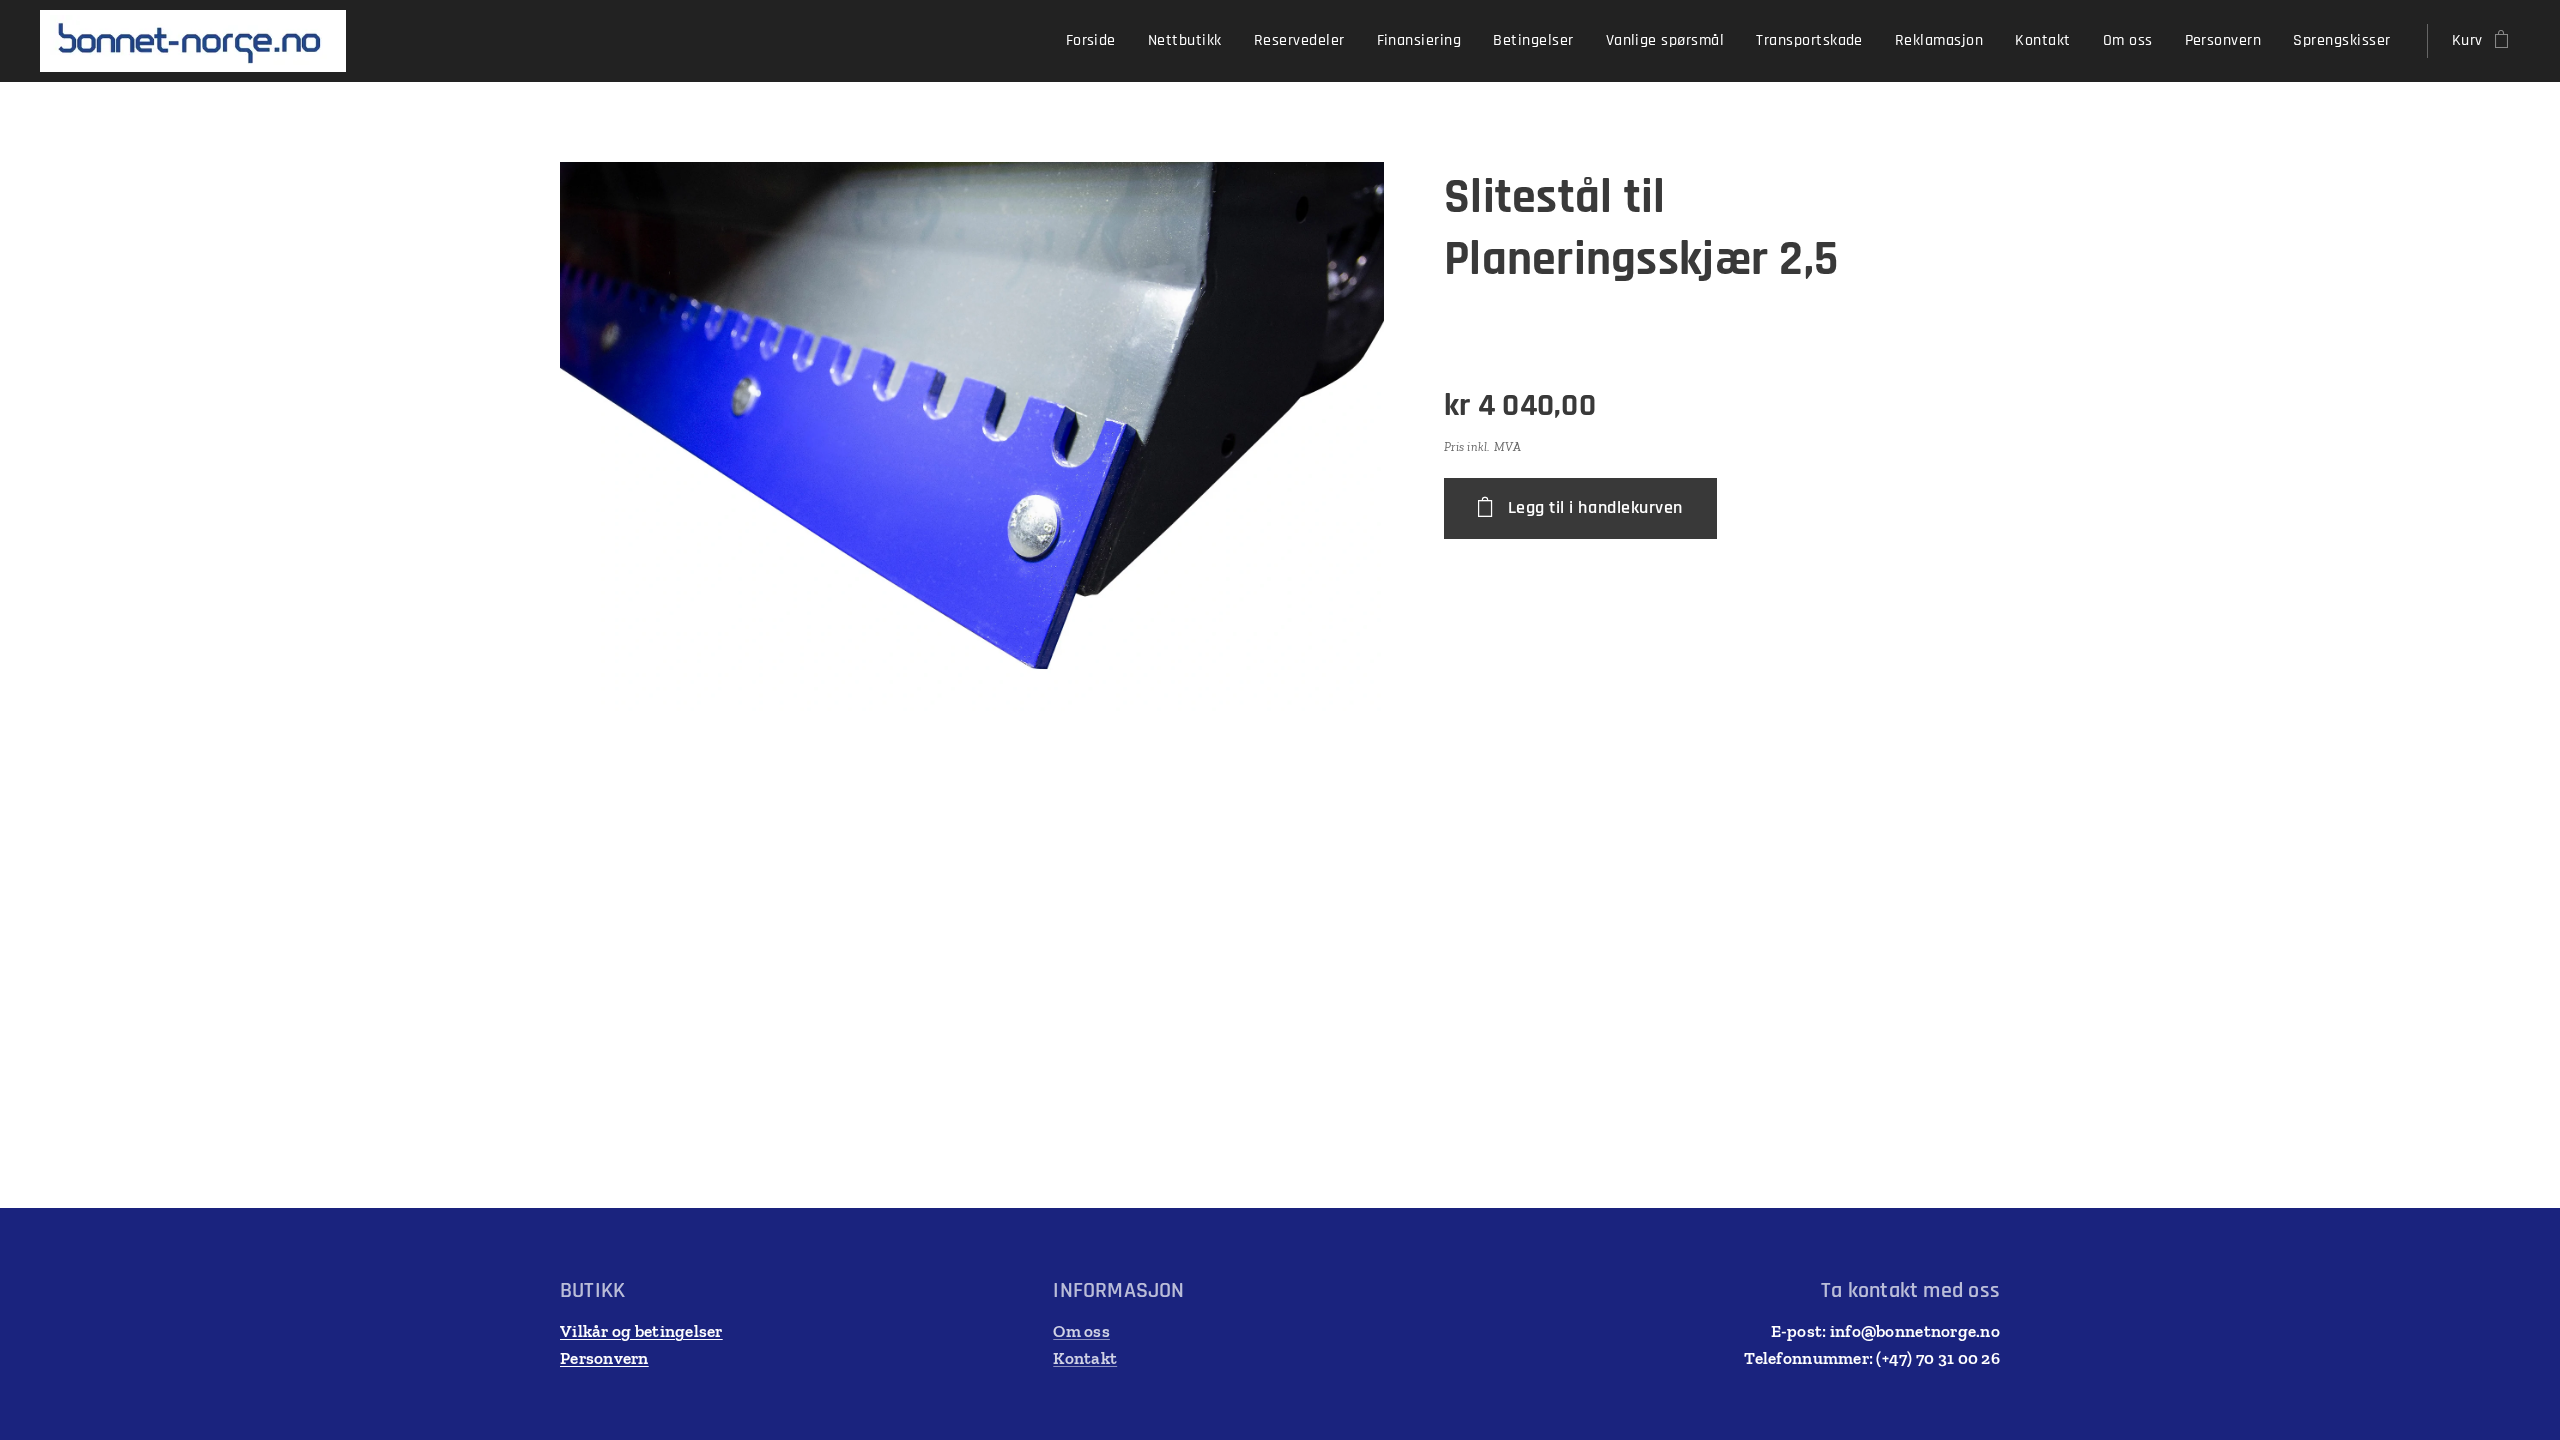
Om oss (1081, 1331)
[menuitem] (1096, 41)
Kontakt (1085, 1358)
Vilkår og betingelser (641, 1331)
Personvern (604, 1358)
